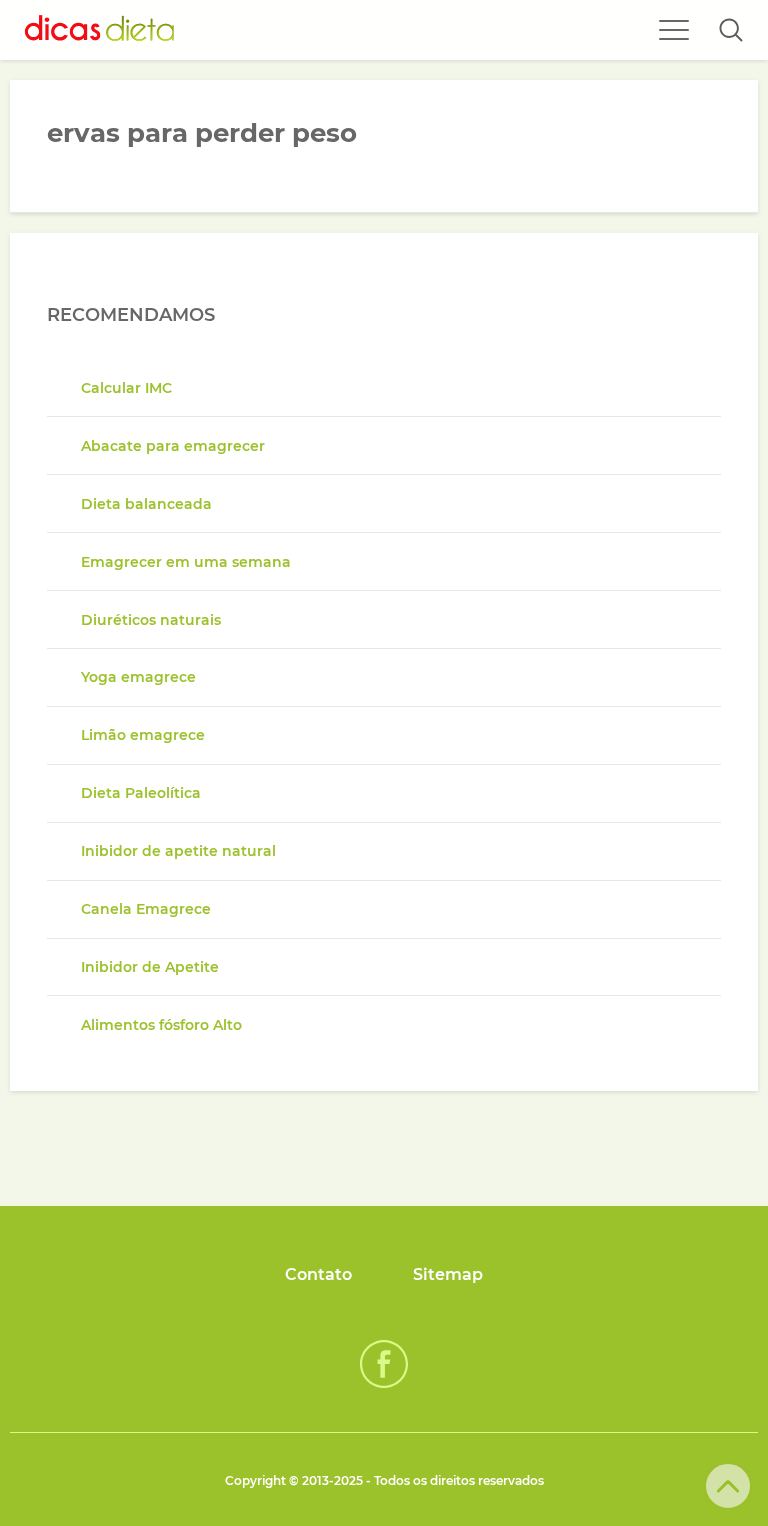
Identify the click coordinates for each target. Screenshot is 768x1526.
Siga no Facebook (384, 1364)
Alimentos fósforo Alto (161, 1025)
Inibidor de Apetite (150, 967)
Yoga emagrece (138, 677)
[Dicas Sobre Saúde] (100, 30)
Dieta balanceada (146, 504)
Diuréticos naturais (151, 620)
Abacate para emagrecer (173, 446)
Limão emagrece (143, 735)
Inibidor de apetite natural (178, 851)
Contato (318, 1274)
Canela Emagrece (146, 909)
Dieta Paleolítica (141, 793)
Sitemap (448, 1274)
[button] (731, 30)
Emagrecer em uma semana (186, 562)
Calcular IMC (126, 388)
